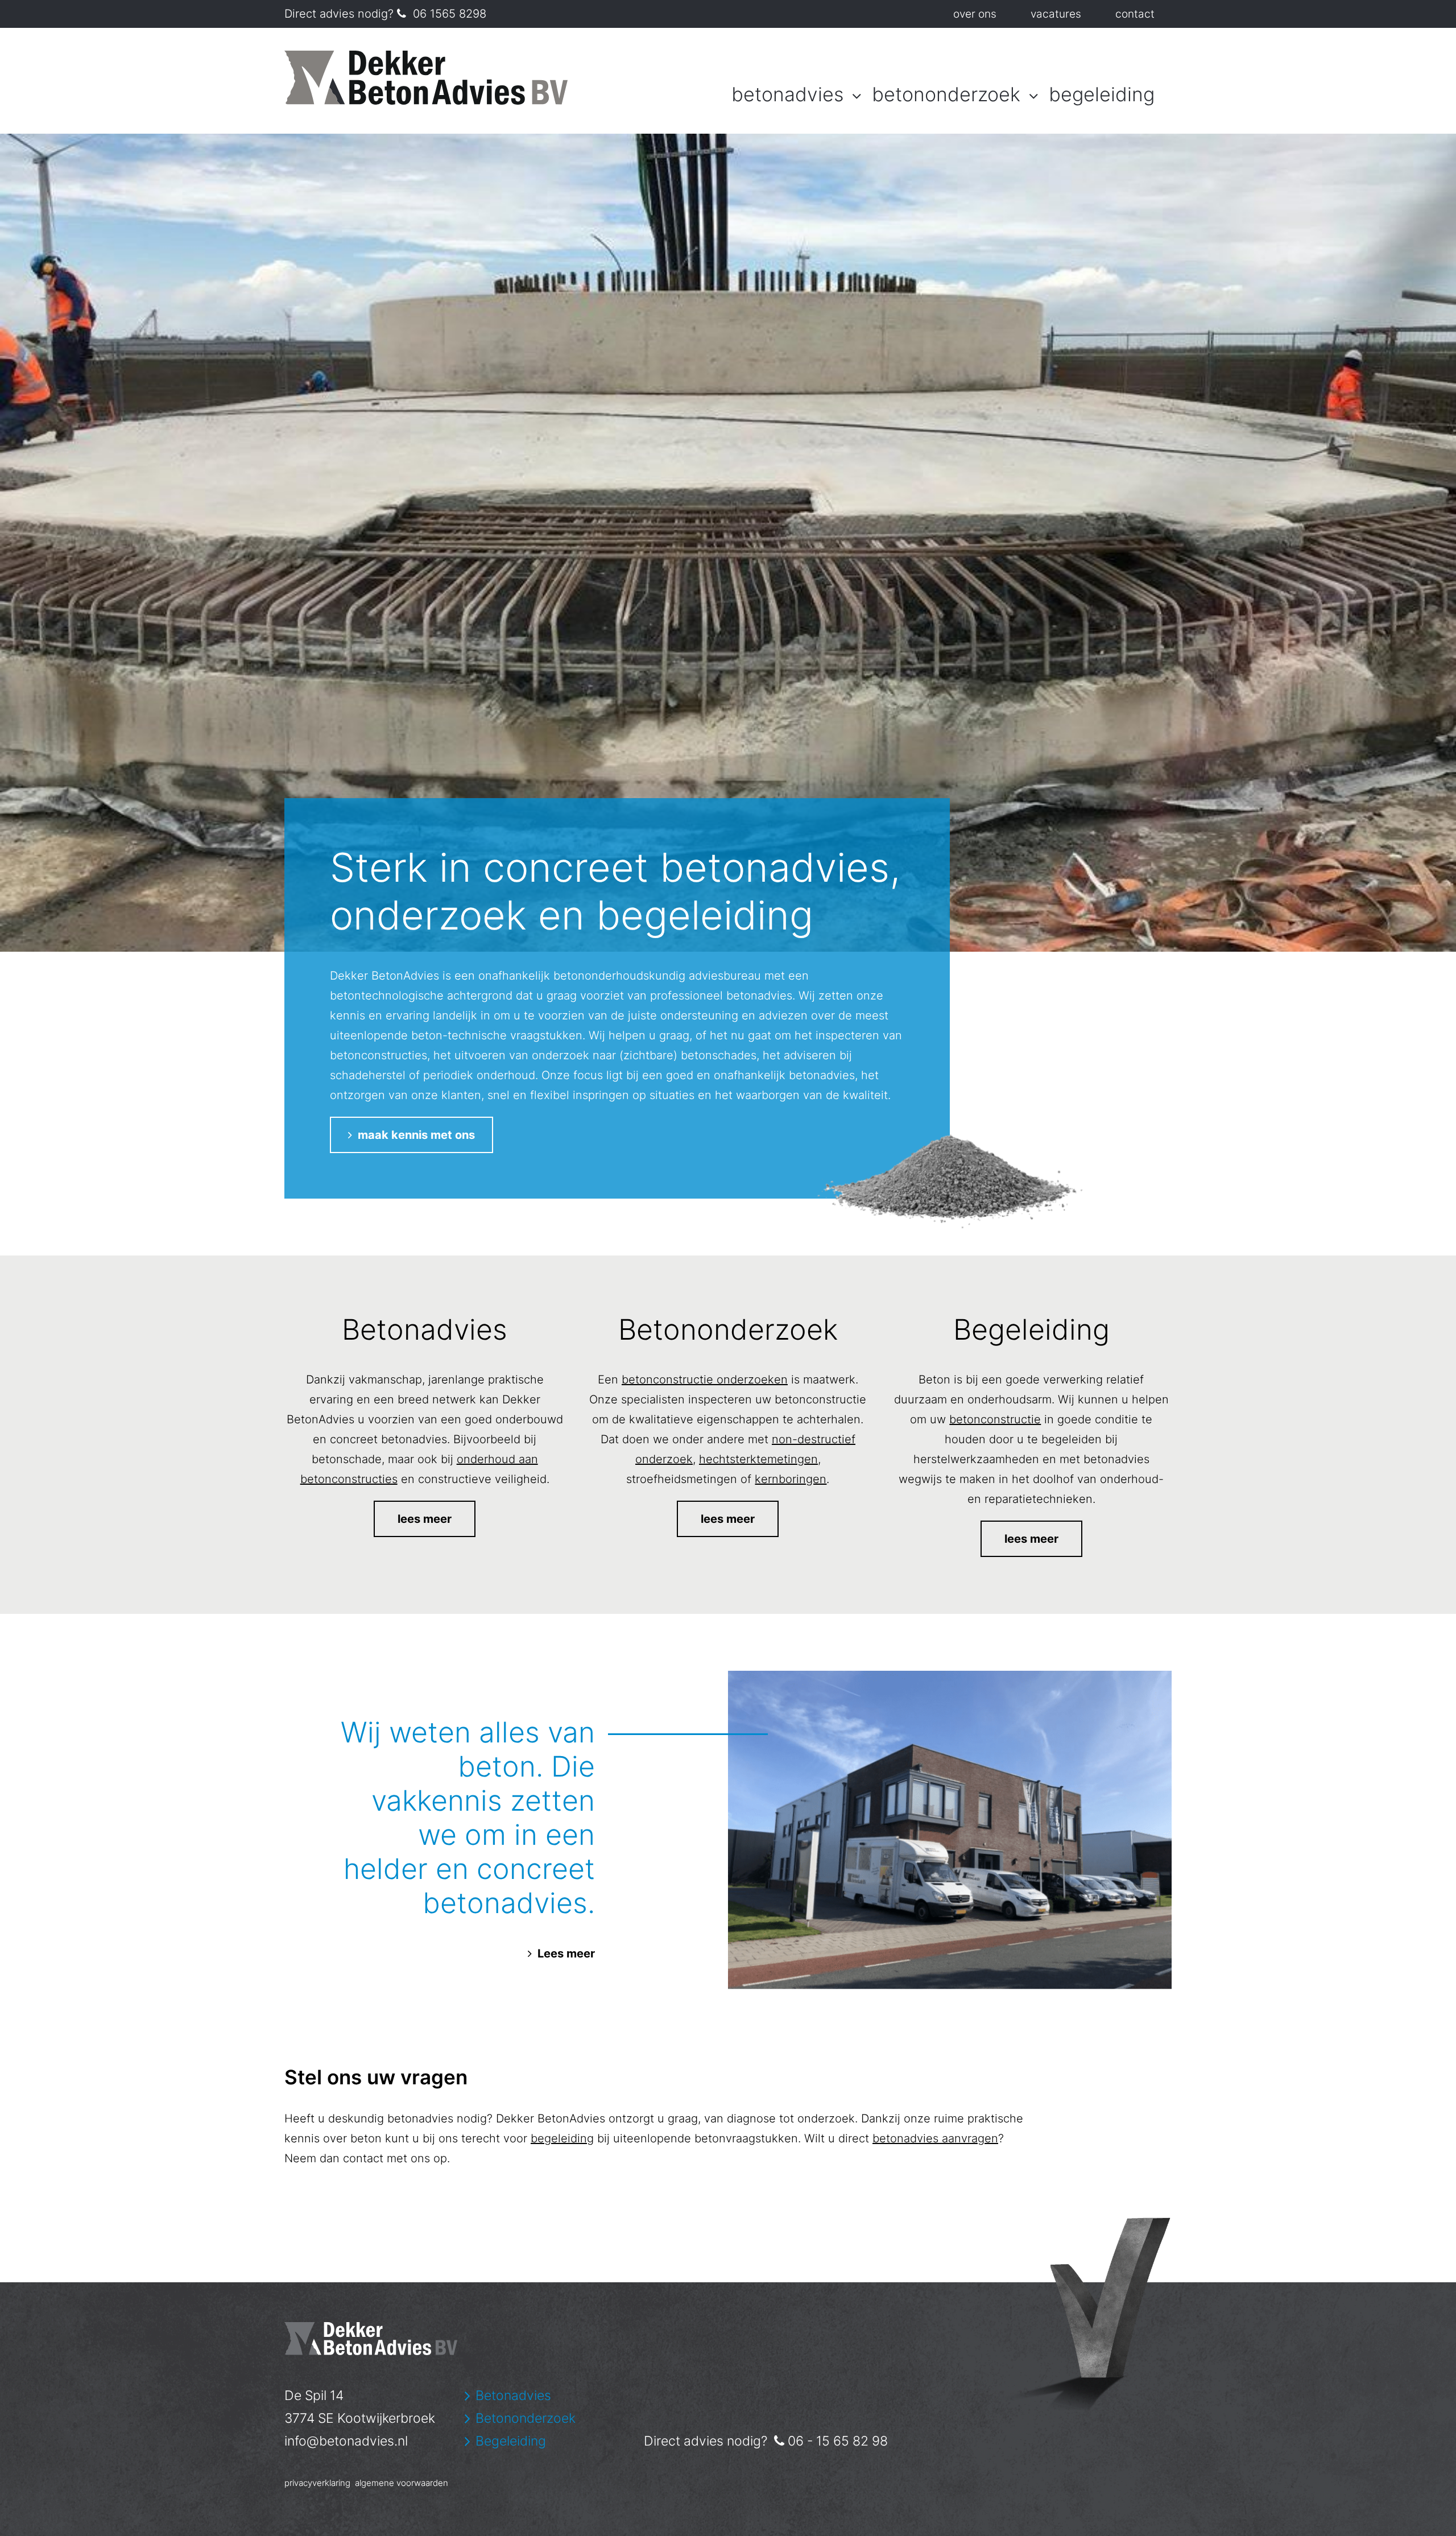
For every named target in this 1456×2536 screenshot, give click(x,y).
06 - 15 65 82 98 (838, 2441)
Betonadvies (787, 94)
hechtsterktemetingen (758, 1459)
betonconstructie (995, 1419)
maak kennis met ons (411, 1135)
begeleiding (562, 2138)
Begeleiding (1102, 94)
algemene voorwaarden (402, 2483)
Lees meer (566, 1953)
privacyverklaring (317, 2483)
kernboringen (791, 1479)
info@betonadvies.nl (346, 2441)
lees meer (425, 1519)
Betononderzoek (946, 94)
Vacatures (1056, 14)
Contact (1135, 14)
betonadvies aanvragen (935, 2138)
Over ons (975, 14)
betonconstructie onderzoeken (705, 1379)
